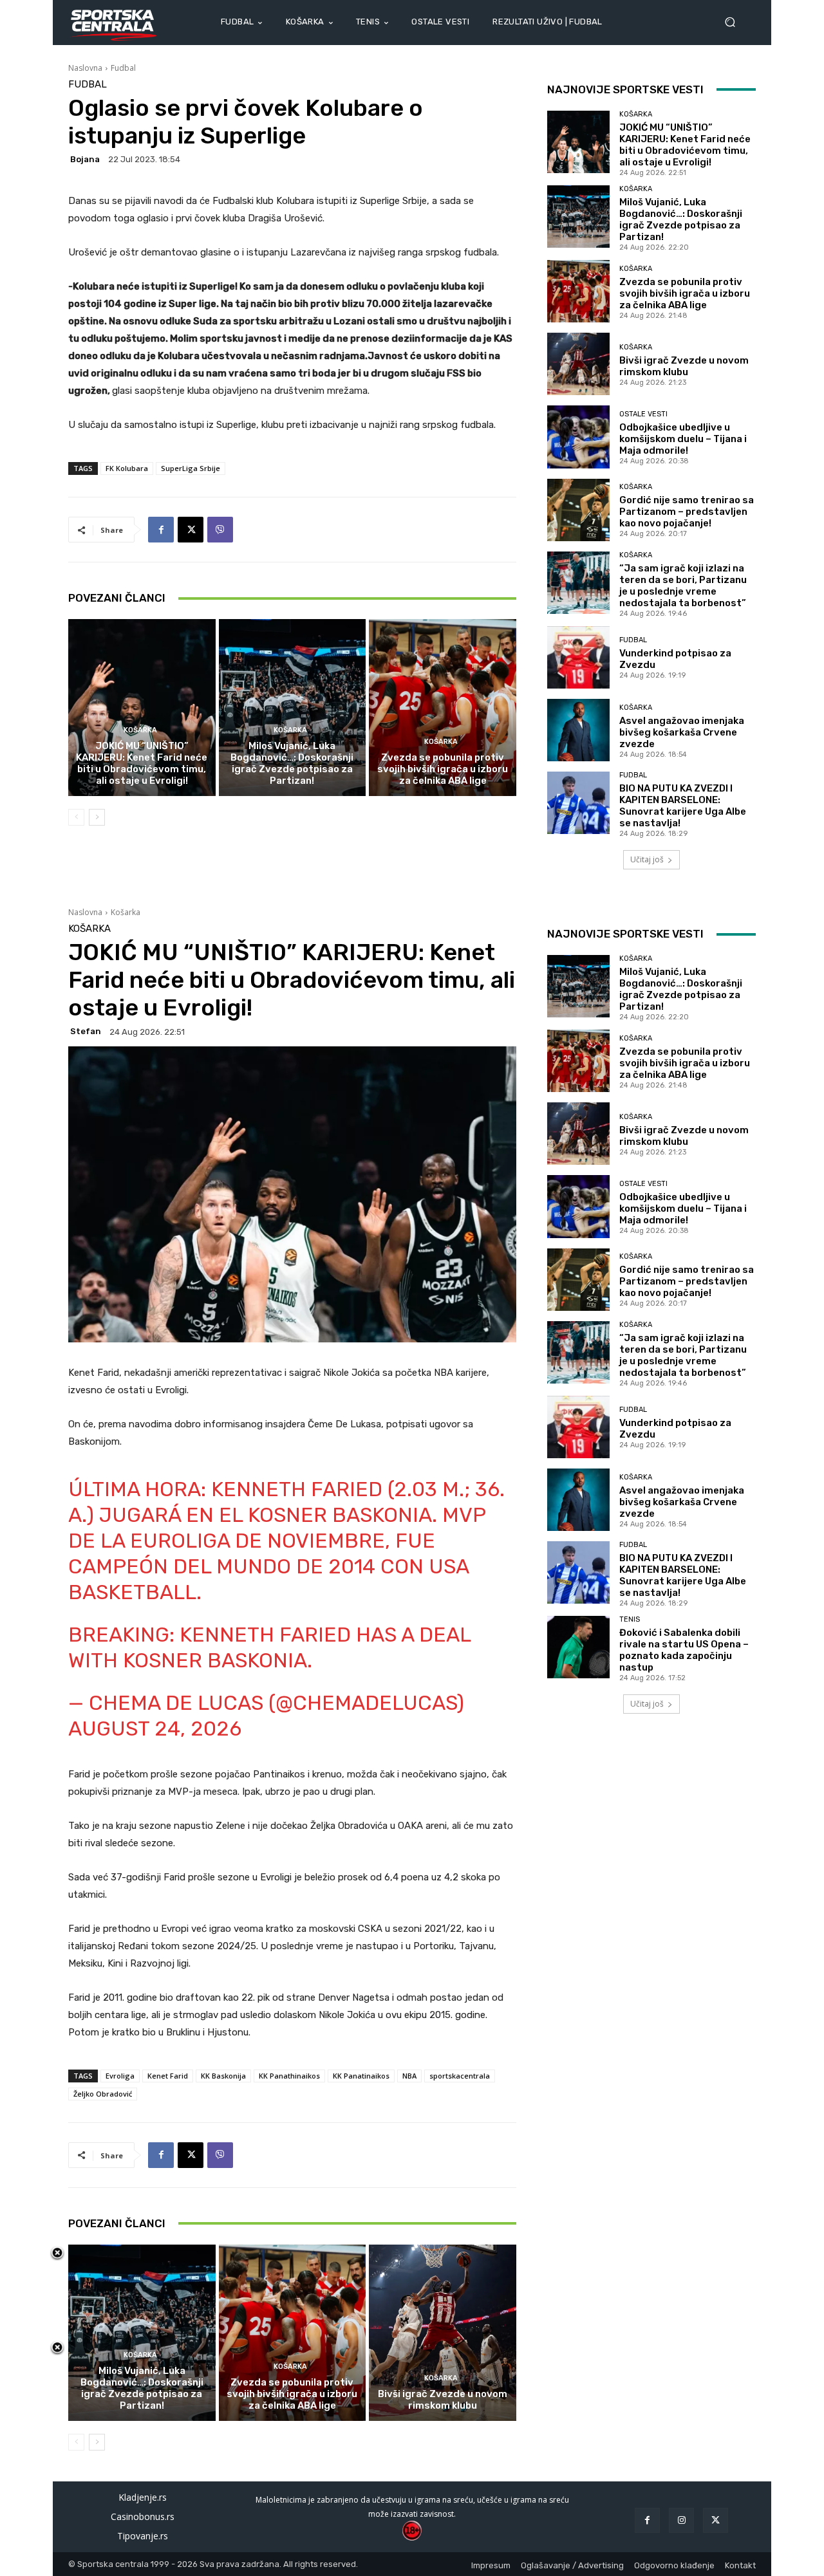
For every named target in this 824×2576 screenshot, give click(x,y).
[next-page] (97, 817)
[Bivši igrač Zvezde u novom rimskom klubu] (578, 364)
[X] (191, 530)
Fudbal (123, 68)
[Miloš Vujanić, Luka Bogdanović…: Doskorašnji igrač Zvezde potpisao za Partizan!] (293, 707)
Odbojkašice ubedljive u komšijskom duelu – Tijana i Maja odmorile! (683, 439)
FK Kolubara (127, 468)
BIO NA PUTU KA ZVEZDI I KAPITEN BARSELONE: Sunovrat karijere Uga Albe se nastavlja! (683, 806)
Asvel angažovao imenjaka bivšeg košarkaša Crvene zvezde (682, 732)
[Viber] (220, 530)
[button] (735, 22)
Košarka (140, 730)
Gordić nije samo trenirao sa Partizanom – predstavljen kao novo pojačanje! (687, 512)
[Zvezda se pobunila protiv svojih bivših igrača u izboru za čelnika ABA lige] (443, 707)
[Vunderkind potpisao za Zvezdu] (578, 657)
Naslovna (85, 68)
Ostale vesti (643, 414)
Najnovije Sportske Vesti (625, 89)
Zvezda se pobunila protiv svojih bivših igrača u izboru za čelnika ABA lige (443, 769)
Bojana (85, 159)
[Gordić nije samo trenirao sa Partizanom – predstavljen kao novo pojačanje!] (578, 510)
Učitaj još (647, 859)
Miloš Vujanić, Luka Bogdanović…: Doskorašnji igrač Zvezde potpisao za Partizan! (292, 763)
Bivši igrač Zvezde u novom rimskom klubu (684, 366)
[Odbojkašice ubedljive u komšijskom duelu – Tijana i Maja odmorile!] (578, 437)
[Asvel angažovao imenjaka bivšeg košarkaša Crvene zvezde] (578, 730)
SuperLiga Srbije (191, 468)
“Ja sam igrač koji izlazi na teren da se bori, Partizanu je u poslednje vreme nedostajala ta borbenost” (683, 586)
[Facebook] (161, 530)
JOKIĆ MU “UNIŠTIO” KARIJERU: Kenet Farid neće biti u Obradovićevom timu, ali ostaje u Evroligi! (142, 763)
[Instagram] (681, 2520)
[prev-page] (76, 817)
